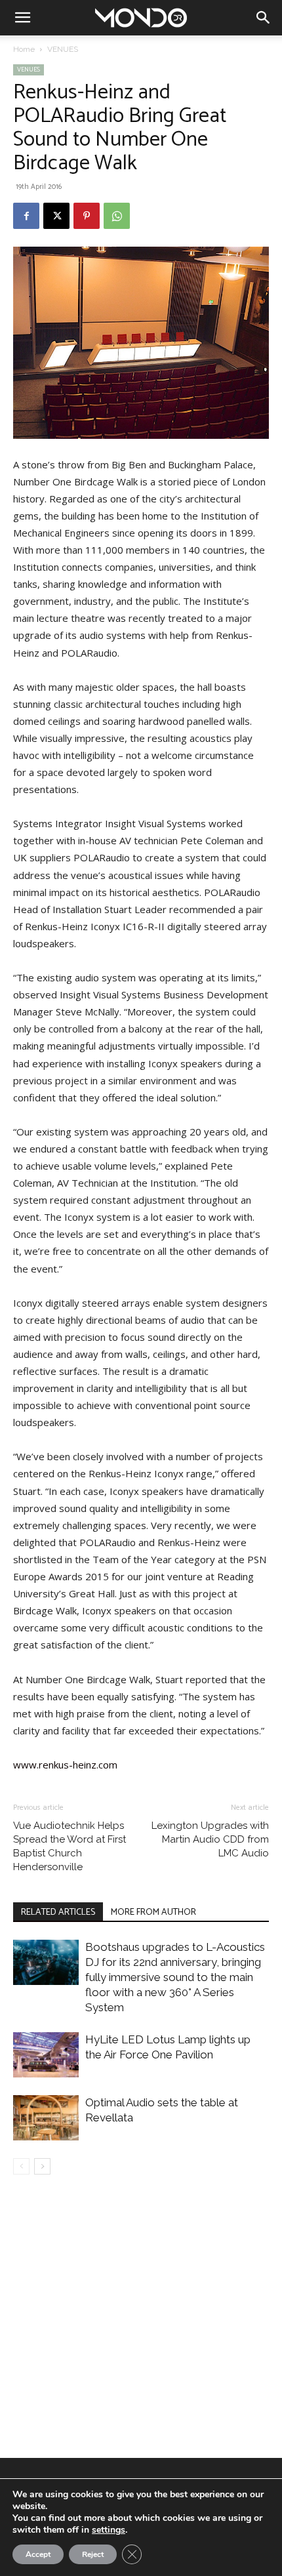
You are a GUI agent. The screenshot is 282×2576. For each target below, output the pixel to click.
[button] (22, 18)
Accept (38, 2554)
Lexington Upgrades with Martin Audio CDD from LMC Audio (210, 1839)
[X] (56, 216)
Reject (93, 2554)
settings (109, 2530)
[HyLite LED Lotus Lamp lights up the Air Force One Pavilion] (46, 2055)
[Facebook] (26, 216)
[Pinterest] (87, 216)
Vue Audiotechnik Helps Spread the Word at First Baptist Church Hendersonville (70, 1846)
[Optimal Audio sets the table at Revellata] (46, 2118)
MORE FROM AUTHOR (153, 1912)
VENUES (63, 49)
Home (24, 49)
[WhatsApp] (117, 216)
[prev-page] (21, 2166)
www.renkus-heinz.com (65, 1765)
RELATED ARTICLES (58, 1912)
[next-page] (42, 2166)
